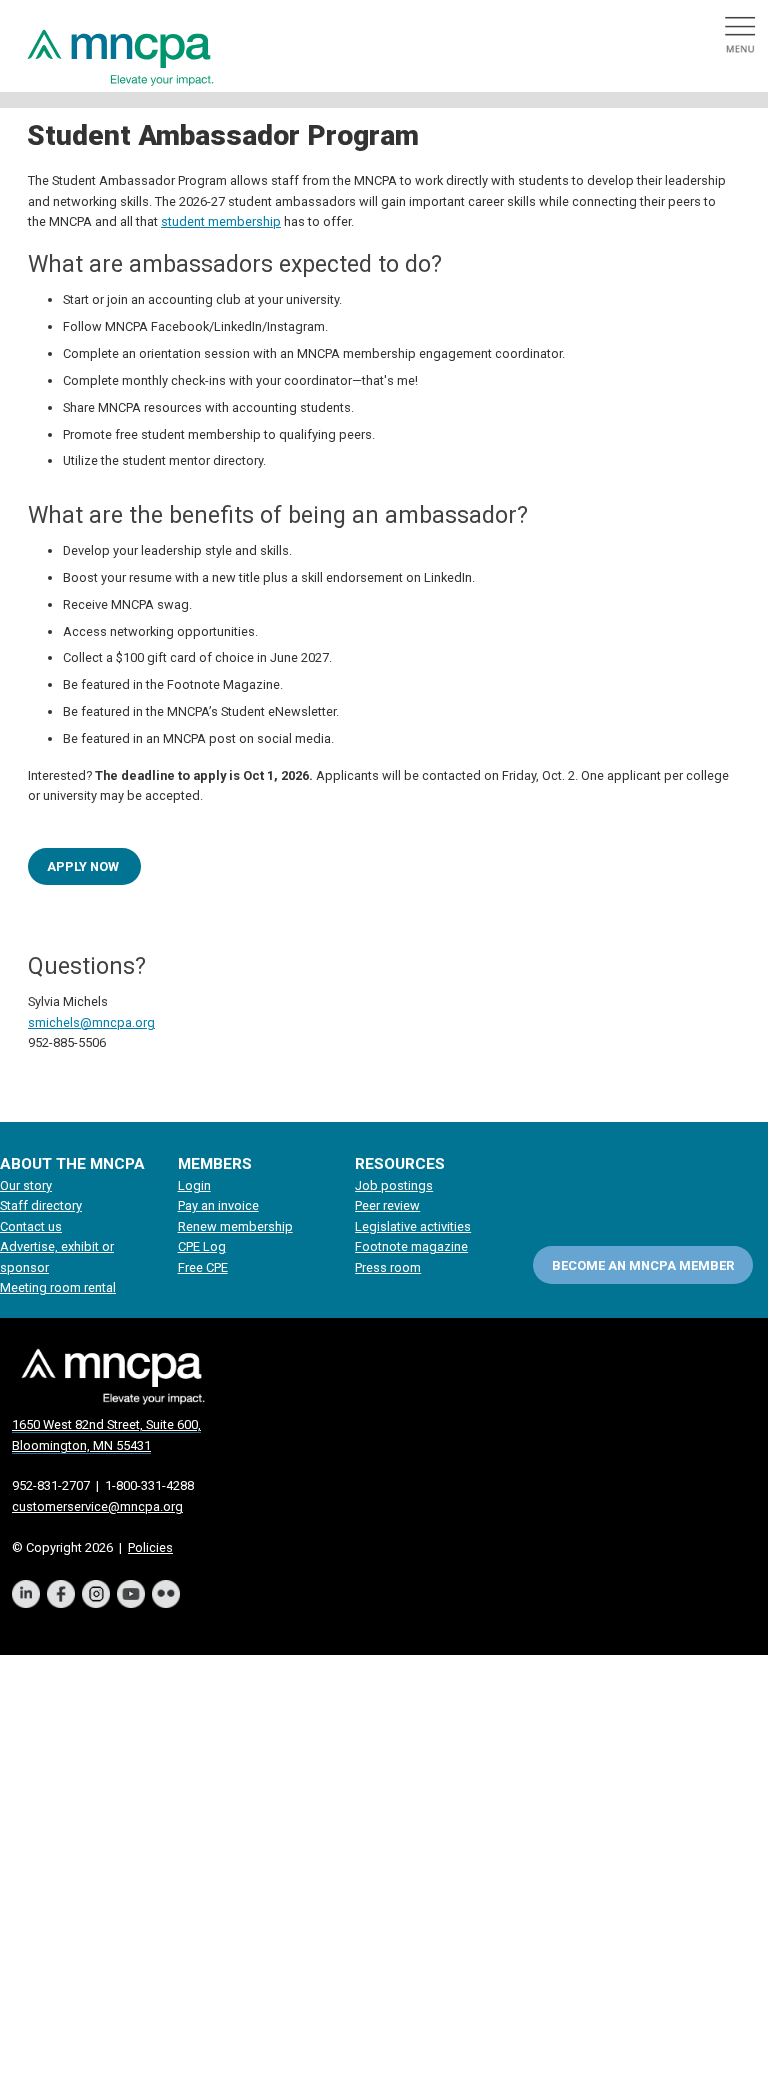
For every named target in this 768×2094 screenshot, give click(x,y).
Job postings (394, 1185)
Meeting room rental (58, 1287)
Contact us (31, 1226)
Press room (388, 1267)
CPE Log (202, 1246)
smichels (54, 1022)
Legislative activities (413, 1226)
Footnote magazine (411, 1246)
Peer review (387, 1205)
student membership (221, 221)
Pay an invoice (218, 1205)
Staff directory (41, 1205)
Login (194, 1185)
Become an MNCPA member (643, 1265)
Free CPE (203, 1267)
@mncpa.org (117, 1022)
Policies (150, 1547)
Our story (26, 1185)
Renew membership (235, 1226)
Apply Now (84, 866)
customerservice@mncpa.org (97, 1506)
